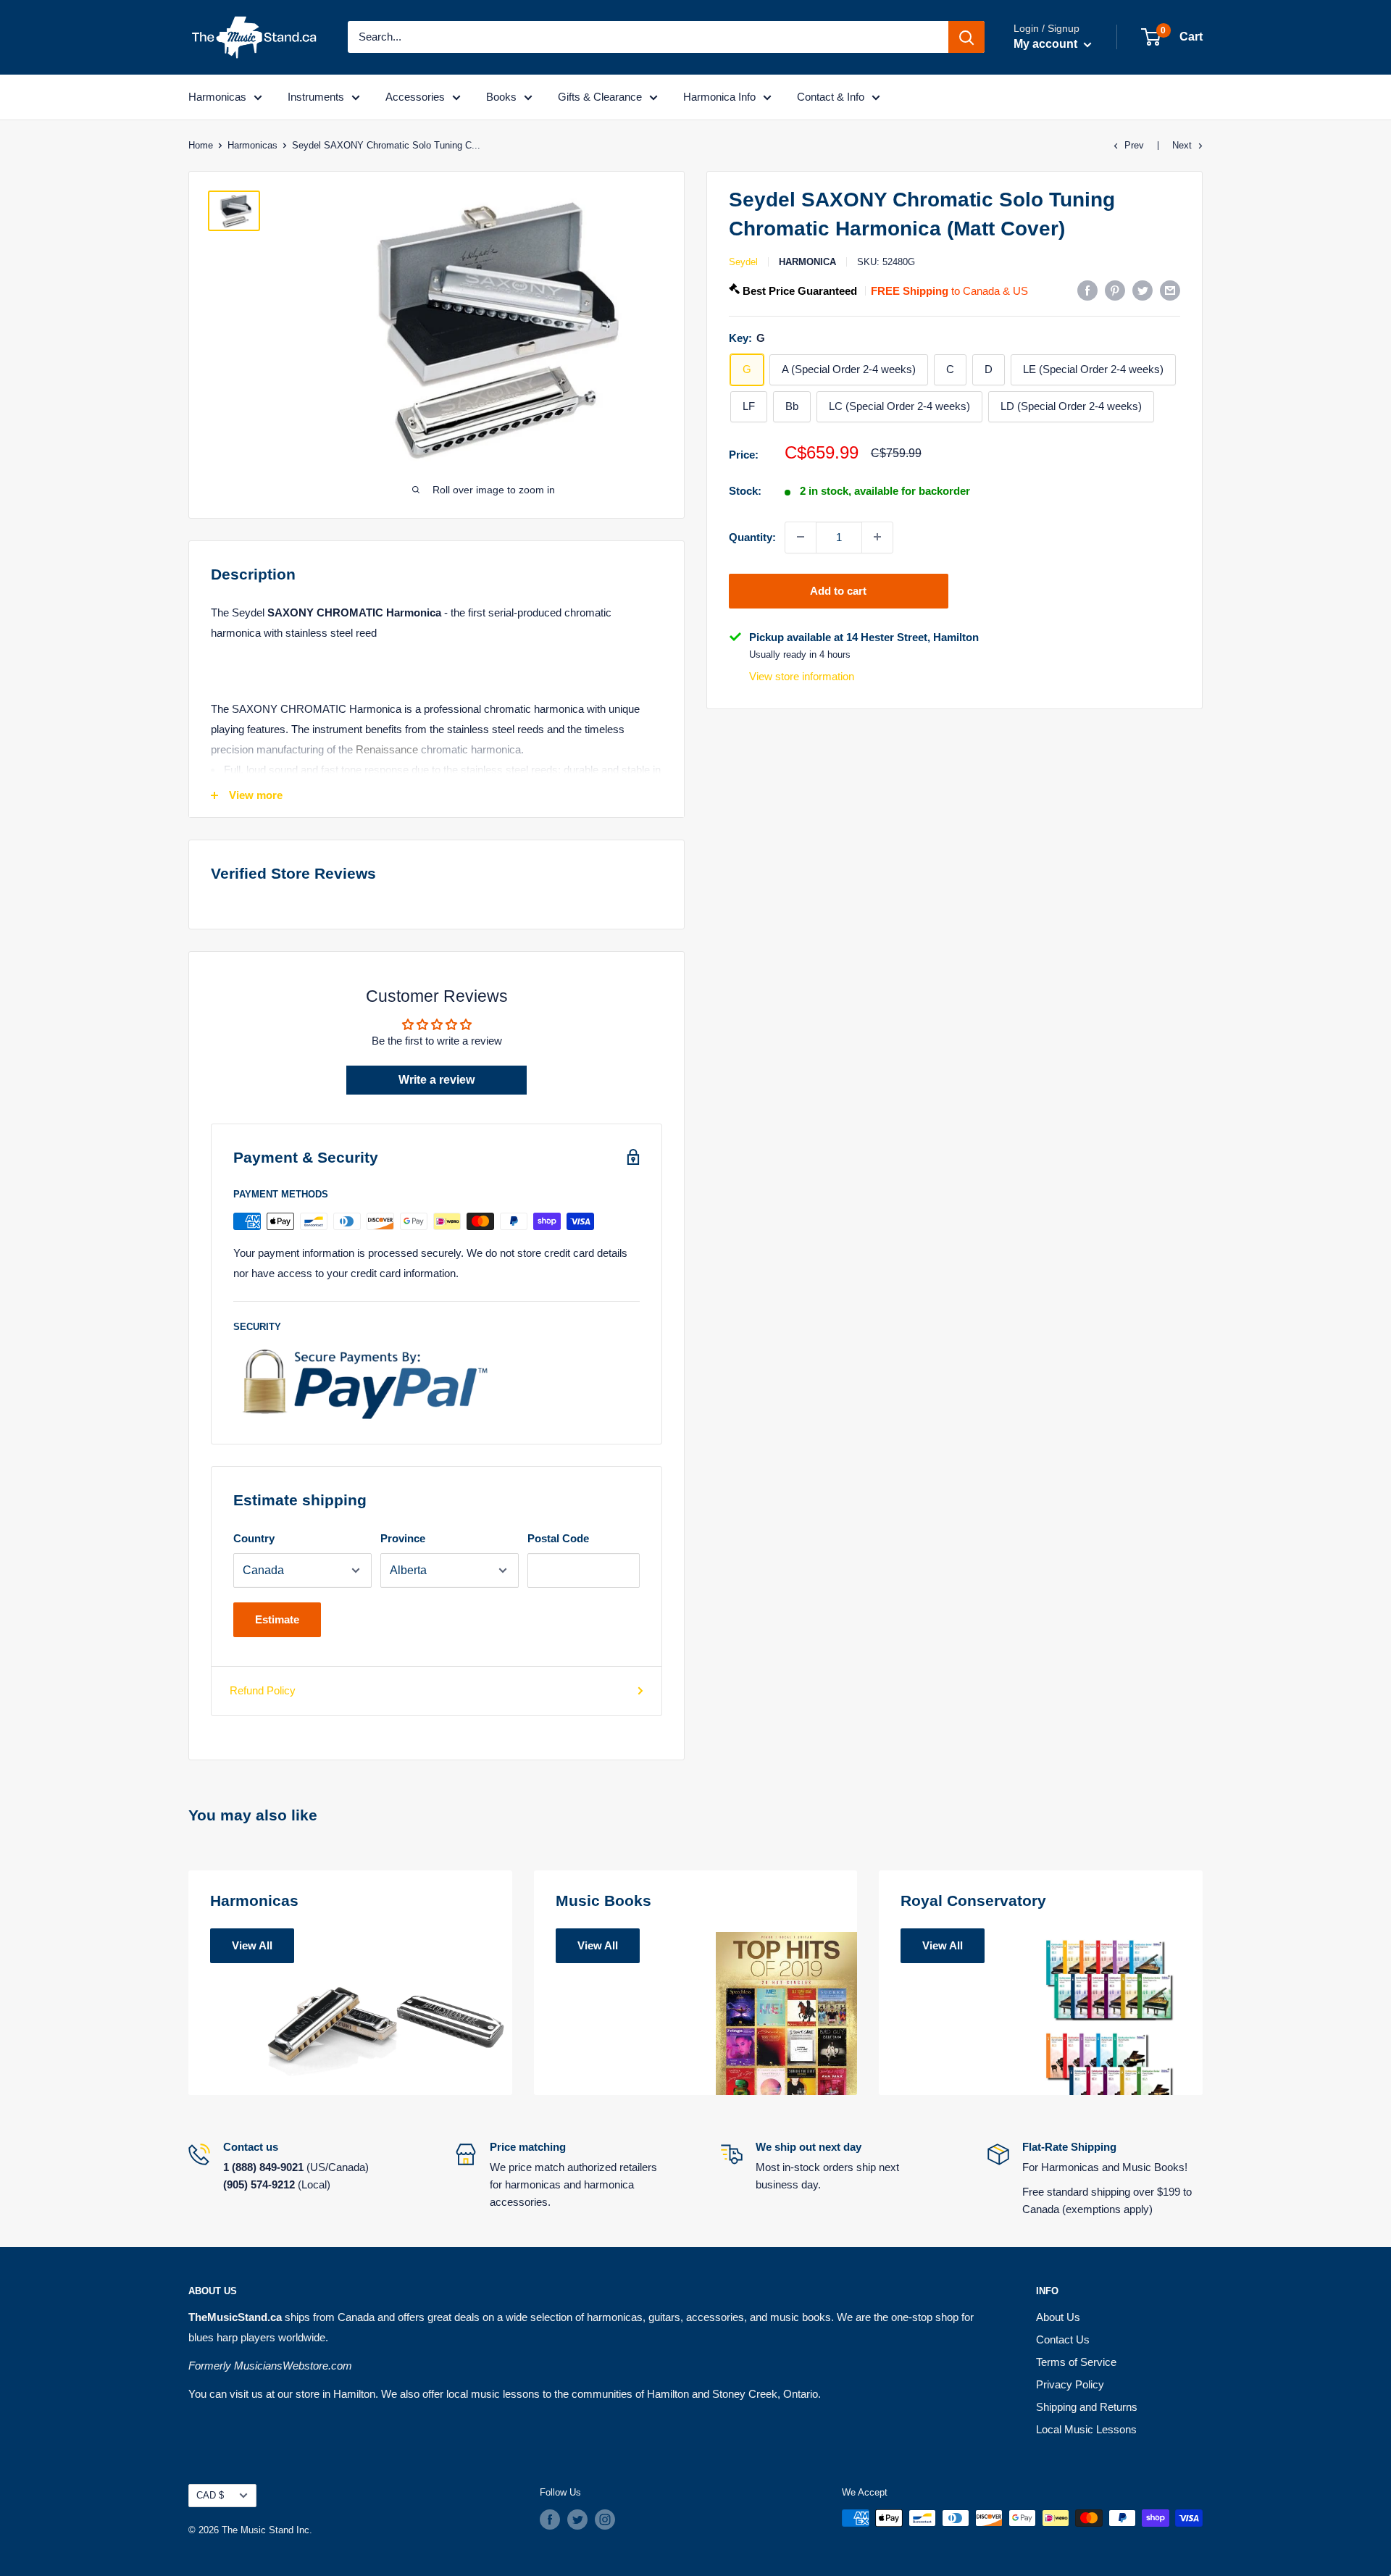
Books (501, 97)
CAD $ (210, 2495)
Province (403, 1538)
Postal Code (558, 1538)
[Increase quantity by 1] (877, 537)
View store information (802, 676)
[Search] (966, 37)
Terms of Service (1076, 2362)
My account (1047, 44)
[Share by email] (1170, 290)
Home (201, 145)
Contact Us (1063, 2339)
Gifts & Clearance (600, 97)
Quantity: (752, 536)
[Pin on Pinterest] (1115, 290)
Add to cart (838, 590)
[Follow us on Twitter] (577, 2519)
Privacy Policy (1070, 2384)
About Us (1058, 2317)
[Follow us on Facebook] (550, 2519)
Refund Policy (263, 1690)
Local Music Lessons (1086, 2429)
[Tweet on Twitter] (1143, 290)
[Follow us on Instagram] (605, 2519)
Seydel (743, 262)
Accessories (415, 97)
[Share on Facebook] (1087, 290)
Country (254, 1538)
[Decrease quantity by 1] (801, 537)
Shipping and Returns (1087, 2407)
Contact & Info (831, 97)
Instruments (316, 97)
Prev (1134, 145)
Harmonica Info (719, 97)
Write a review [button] (436, 1080)
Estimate (277, 1619)
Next (1182, 145)
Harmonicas (217, 97)
